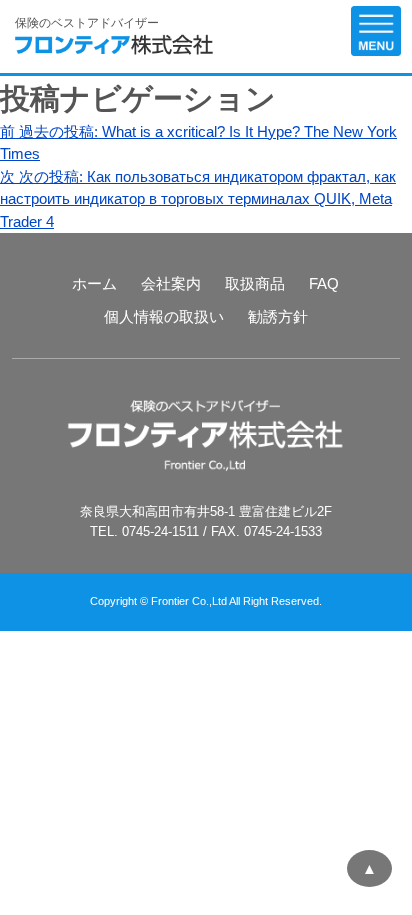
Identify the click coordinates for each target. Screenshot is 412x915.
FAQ (324, 283)
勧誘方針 (278, 316)
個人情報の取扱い (164, 316)
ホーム (94, 283)
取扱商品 (255, 283)
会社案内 (171, 283)
